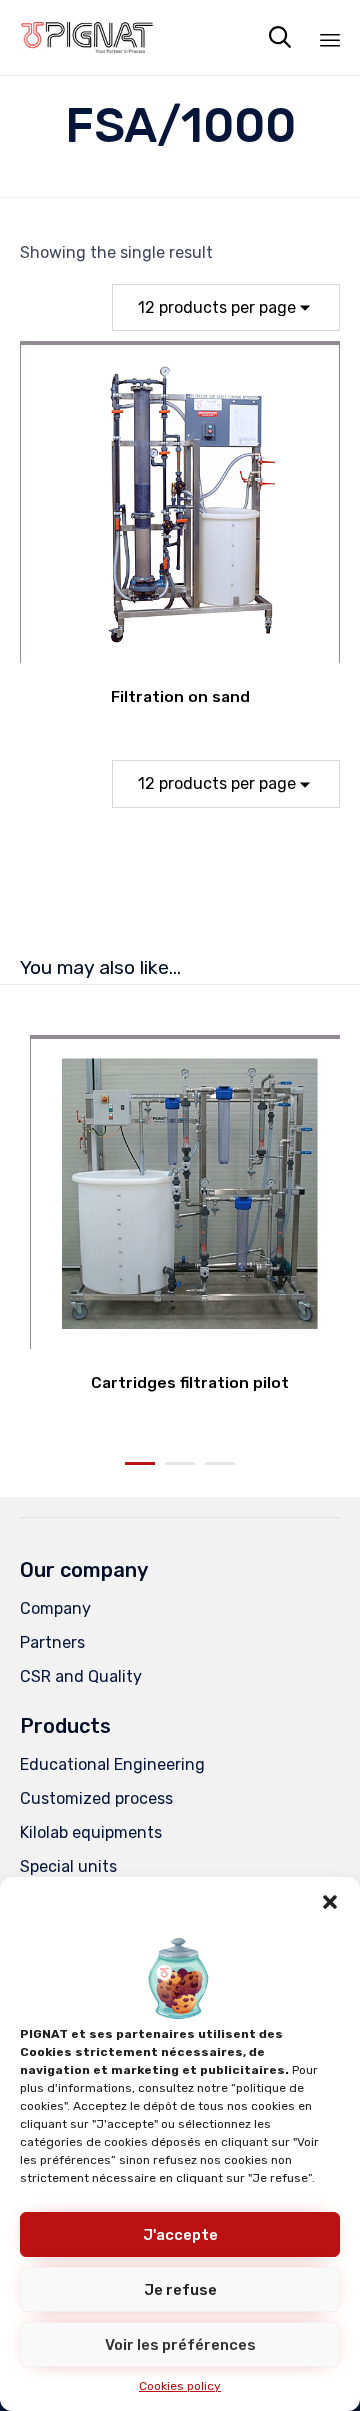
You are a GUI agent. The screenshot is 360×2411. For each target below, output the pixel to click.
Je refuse (180, 2290)
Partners (52, 1642)
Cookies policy (180, 2386)
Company (55, 1608)
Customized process (96, 1798)
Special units (68, 1866)
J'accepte (180, 2235)
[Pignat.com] (87, 37)
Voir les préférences (180, 2345)
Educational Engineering (112, 1764)
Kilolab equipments (91, 1832)
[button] (330, 1902)
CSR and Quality (81, 1676)
